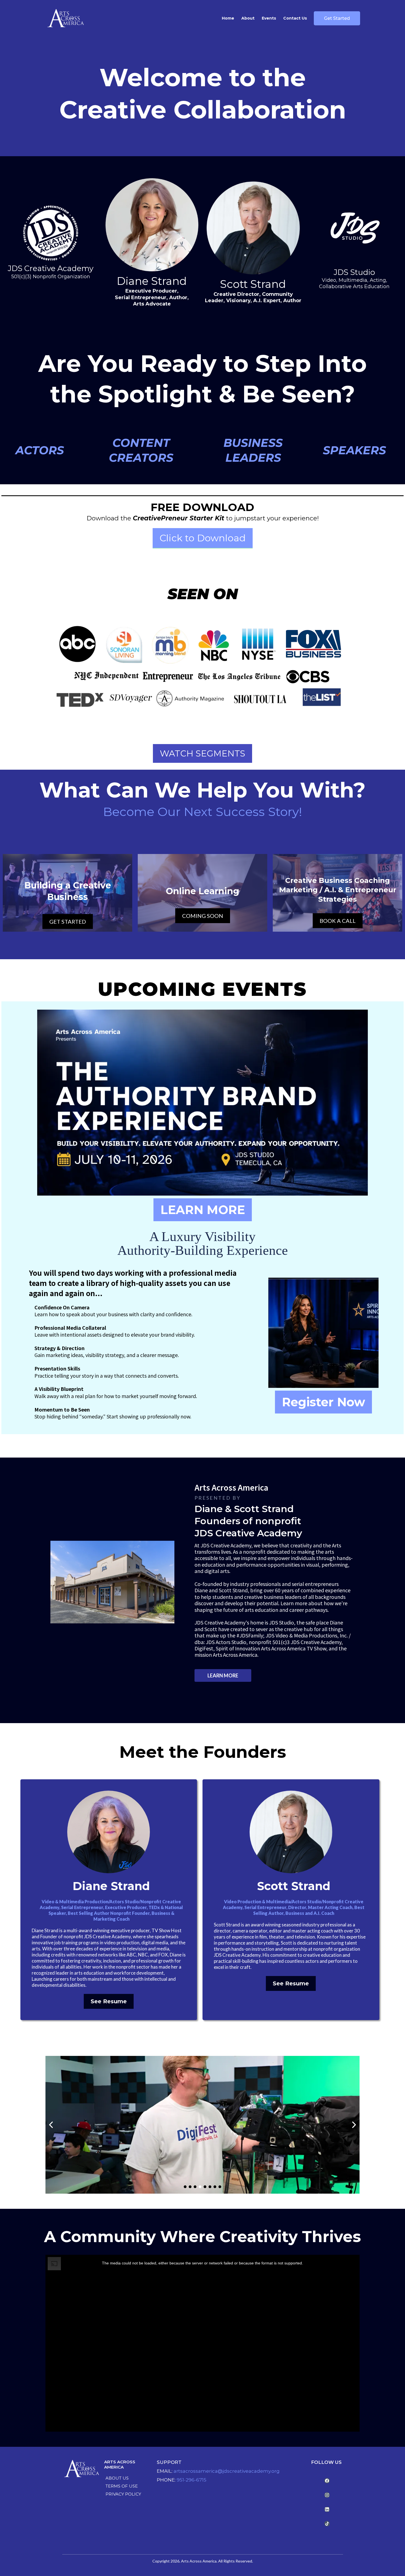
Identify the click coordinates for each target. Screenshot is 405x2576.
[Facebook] (327, 2481)
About (248, 18)
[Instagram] (327, 2495)
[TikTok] (327, 2524)
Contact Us (295, 18)
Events (269, 18)
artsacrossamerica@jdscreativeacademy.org (227, 2471)
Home (228, 18)
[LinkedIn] (327, 2509)
